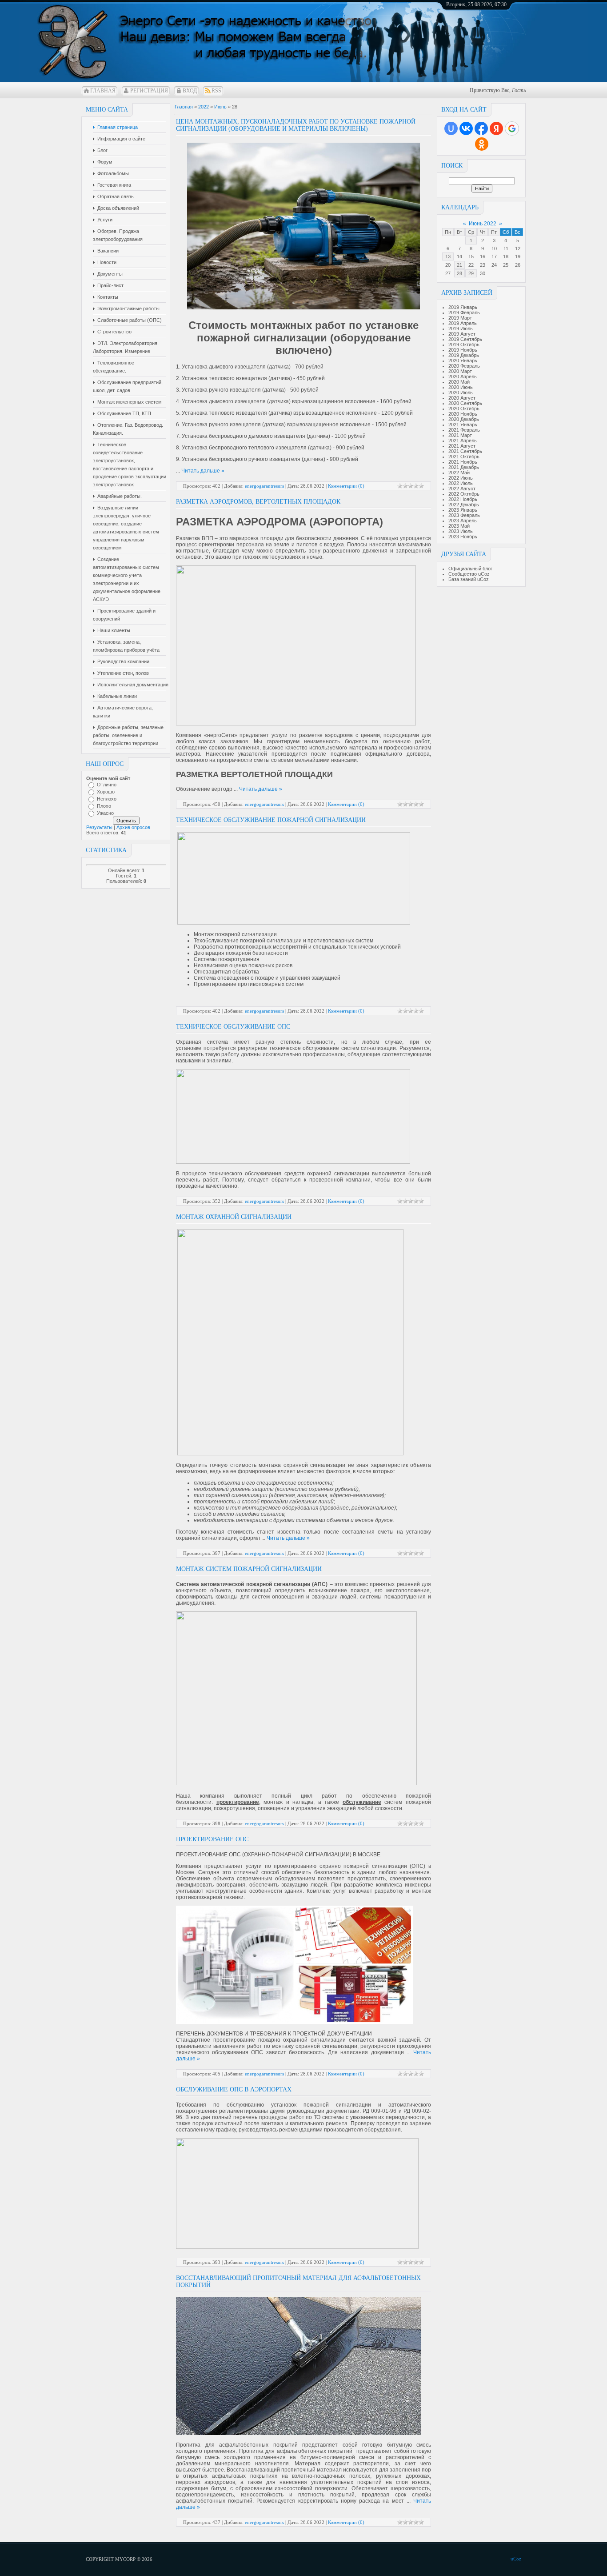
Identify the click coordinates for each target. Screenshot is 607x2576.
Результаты (99, 827)
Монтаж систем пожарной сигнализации (249, 1569)
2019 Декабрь (464, 355)
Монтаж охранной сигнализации (234, 1217)
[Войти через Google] (512, 128)
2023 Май (459, 526)
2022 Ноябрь (463, 499)
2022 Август (462, 489)
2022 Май (459, 473)
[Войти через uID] (451, 128)
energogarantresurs (264, 486)
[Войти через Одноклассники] (482, 144)
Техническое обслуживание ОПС (233, 1027)
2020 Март (460, 371)
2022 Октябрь (464, 494)
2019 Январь (463, 307)
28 (459, 273)
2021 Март (460, 435)
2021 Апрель (463, 441)
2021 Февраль (464, 430)
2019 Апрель (463, 323)
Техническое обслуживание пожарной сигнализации (271, 820)
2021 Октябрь (464, 457)
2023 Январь (463, 510)
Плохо (104, 806)
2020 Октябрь (464, 409)
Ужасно (105, 813)
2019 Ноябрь (463, 350)
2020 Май (459, 382)
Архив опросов (133, 827)
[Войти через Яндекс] (496, 128)
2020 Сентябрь (465, 403)
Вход (190, 91)
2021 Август (462, 446)
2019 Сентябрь (465, 339)
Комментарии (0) (346, 486)
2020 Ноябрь (463, 414)
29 (471, 273)
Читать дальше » (203, 471)
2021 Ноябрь (463, 462)
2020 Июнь (461, 387)
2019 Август (462, 334)
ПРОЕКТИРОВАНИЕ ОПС (212, 1839)
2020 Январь (463, 361)
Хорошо (106, 792)
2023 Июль (461, 531)
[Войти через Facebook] (481, 128)
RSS (216, 91)
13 (448, 256)
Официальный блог (470, 569)
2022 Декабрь (464, 505)
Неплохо (107, 799)
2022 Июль (461, 483)
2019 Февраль (464, 312)
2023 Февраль (464, 515)
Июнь (220, 107)
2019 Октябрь (464, 345)
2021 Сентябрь (465, 451)
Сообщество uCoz (469, 574)
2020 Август (462, 398)
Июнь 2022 (483, 224)
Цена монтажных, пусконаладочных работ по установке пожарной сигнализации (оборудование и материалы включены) (296, 125)
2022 (204, 107)
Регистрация (149, 91)
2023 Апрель (463, 521)
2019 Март (460, 318)
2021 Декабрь (464, 467)
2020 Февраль (464, 366)
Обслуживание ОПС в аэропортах (234, 2089)
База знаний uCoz (469, 579)
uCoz (516, 2559)
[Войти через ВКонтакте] (466, 128)
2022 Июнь (461, 478)
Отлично (107, 785)
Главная (103, 91)
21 (459, 265)
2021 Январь (463, 425)
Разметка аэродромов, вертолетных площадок (258, 502)
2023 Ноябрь (463, 537)
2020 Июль (461, 393)
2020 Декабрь (464, 419)
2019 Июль (461, 329)
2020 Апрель (463, 377)
